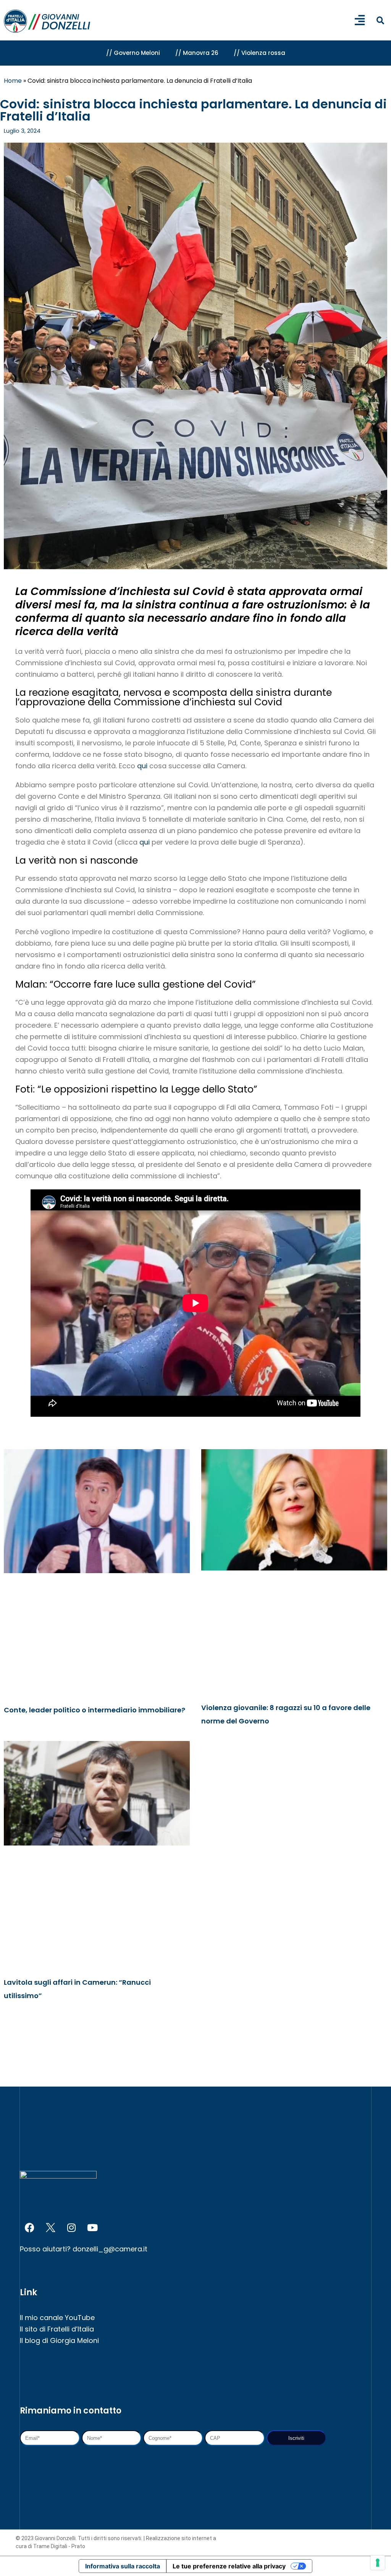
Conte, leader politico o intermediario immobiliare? (95, 1710)
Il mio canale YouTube (57, 2318)
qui (143, 766)
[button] (380, 21)
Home (13, 81)
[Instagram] (71, 2227)
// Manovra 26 (197, 53)
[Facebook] (29, 2227)
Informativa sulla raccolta (123, 2566)
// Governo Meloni (133, 53)
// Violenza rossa (259, 53)
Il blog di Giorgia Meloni (59, 2340)
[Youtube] (92, 2227)
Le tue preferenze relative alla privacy (229, 2566)
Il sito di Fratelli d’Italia (57, 2329)
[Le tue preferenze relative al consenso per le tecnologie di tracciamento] (378, 2563)
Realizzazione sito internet (179, 2538)
